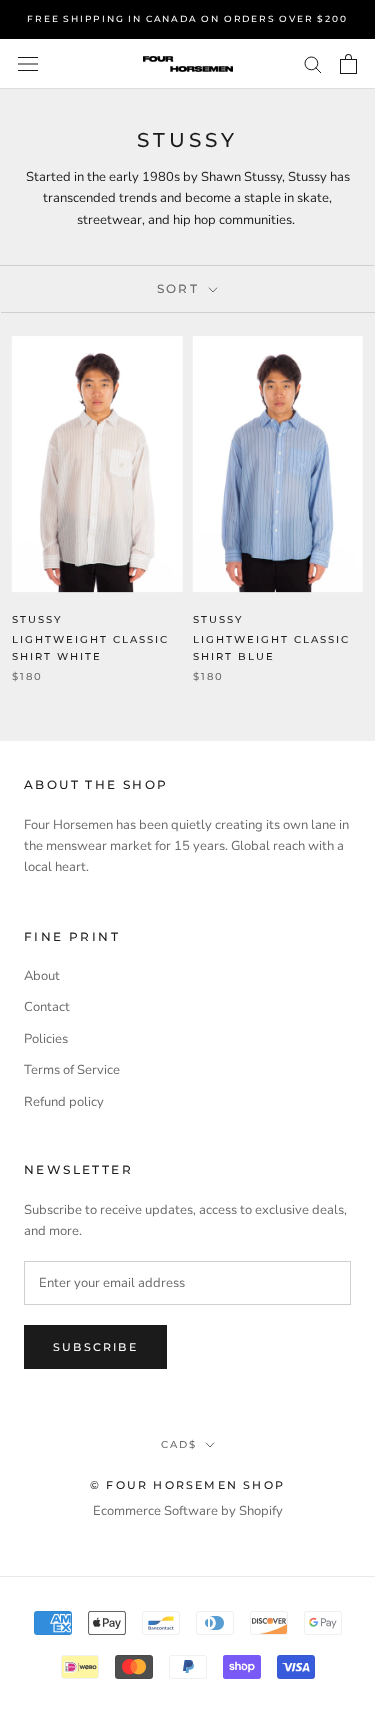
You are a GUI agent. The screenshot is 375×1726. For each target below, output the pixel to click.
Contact (47, 1007)
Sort (181, 288)
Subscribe (95, 1347)
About (42, 976)
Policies (46, 1039)
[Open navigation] (28, 64)
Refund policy (64, 1102)
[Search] (313, 63)
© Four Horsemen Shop (187, 1485)
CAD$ (179, 1444)
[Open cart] (348, 64)
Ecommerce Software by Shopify (188, 1511)
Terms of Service (72, 1070)
